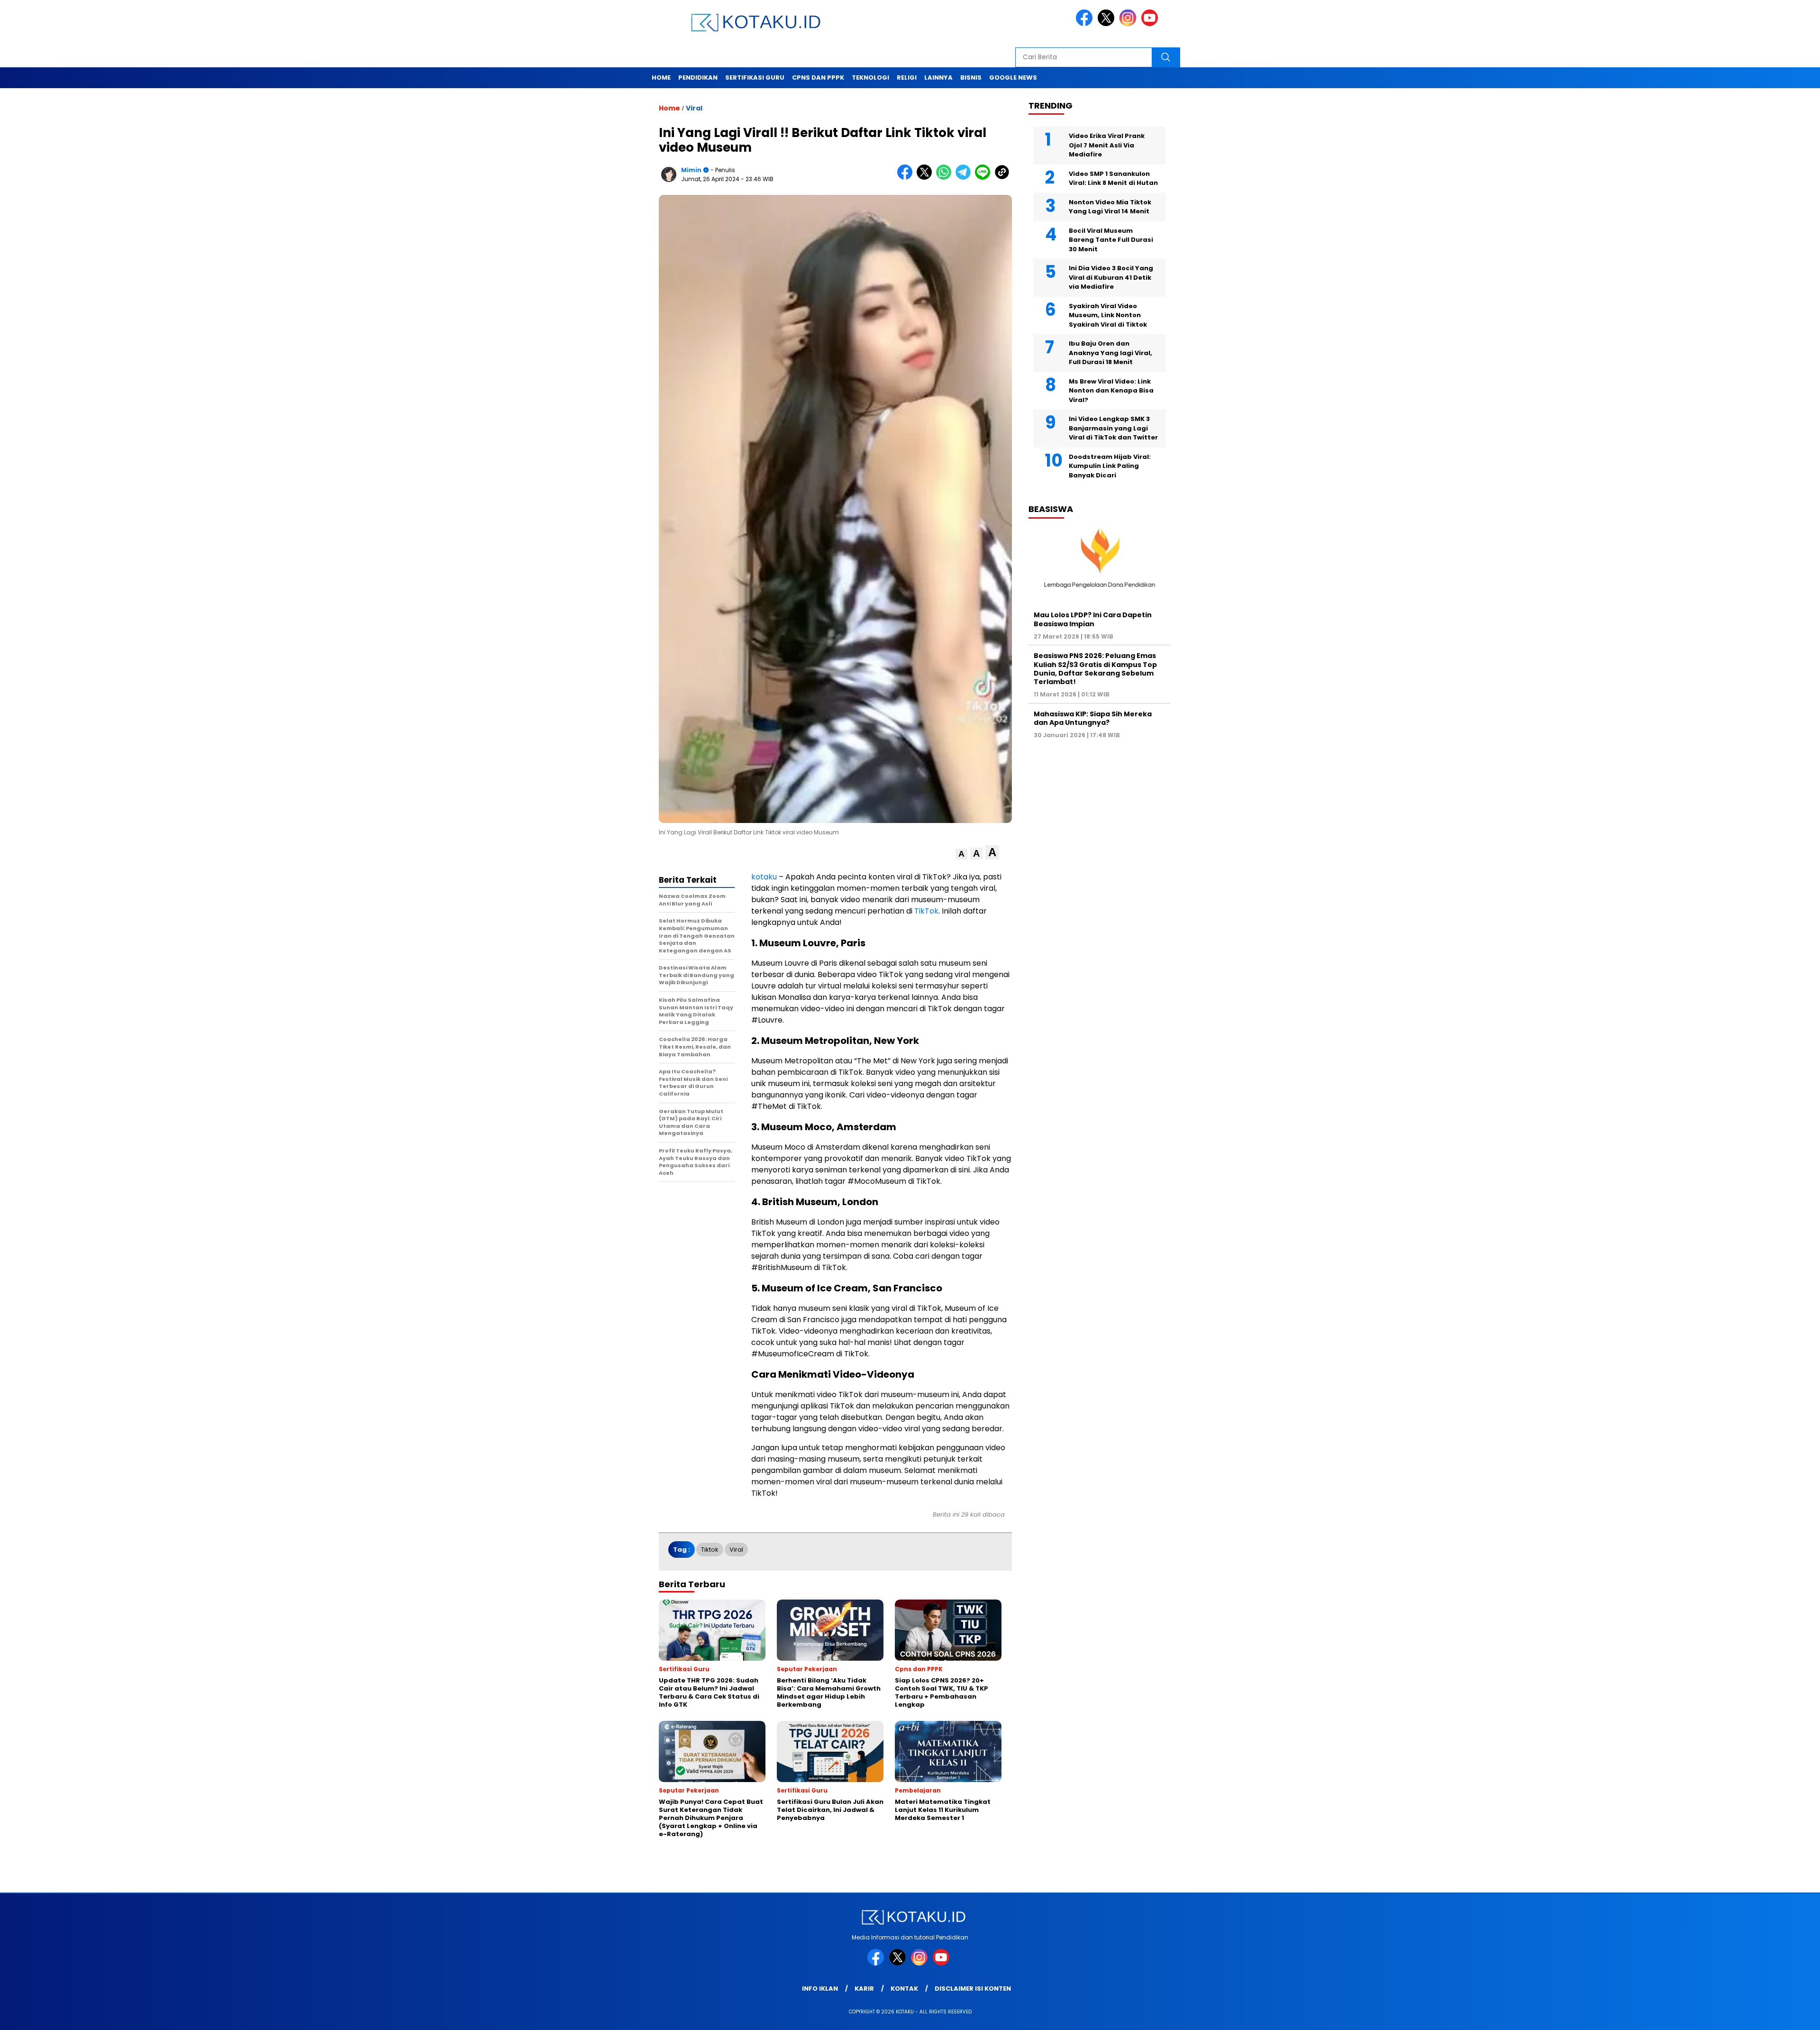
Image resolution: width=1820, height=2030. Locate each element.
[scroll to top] (1758, 2015)
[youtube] (1151, 24)
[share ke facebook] (907, 178)
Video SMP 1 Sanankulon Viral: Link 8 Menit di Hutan (1113, 178)
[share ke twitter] (926, 178)
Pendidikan (698, 78)
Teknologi (870, 78)
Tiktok (710, 1550)
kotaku (764, 877)
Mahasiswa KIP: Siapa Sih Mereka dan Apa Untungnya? (1093, 718)
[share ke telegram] (965, 178)
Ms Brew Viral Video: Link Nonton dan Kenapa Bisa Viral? (1111, 391)
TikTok (926, 911)
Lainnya (938, 78)
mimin (691, 170)
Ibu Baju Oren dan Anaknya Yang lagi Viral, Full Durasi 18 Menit (1110, 353)
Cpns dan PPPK (818, 78)
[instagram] (1129, 24)
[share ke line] (985, 178)
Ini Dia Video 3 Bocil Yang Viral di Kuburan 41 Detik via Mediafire (1111, 277)
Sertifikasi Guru (755, 78)
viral (736, 1550)
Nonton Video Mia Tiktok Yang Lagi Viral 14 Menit (1110, 207)
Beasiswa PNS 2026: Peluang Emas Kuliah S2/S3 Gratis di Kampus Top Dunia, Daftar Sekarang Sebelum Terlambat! (1095, 669)
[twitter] (1108, 24)
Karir (864, 1989)
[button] (961, 854)
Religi (907, 78)
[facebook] (1086, 24)
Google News (1013, 78)
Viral (694, 108)
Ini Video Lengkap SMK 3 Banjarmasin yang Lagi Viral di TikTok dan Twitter (1113, 428)
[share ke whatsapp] (946, 178)
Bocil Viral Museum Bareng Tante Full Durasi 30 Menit (1111, 240)
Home (661, 78)
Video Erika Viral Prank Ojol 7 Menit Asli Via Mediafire (1107, 145)
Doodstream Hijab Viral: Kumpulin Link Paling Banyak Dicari (1110, 466)
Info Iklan (820, 1989)
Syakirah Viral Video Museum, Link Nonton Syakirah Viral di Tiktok (1108, 315)
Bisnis (971, 78)
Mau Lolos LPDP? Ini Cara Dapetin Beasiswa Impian (1093, 619)
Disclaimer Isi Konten (973, 1989)
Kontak (904, 1989)
